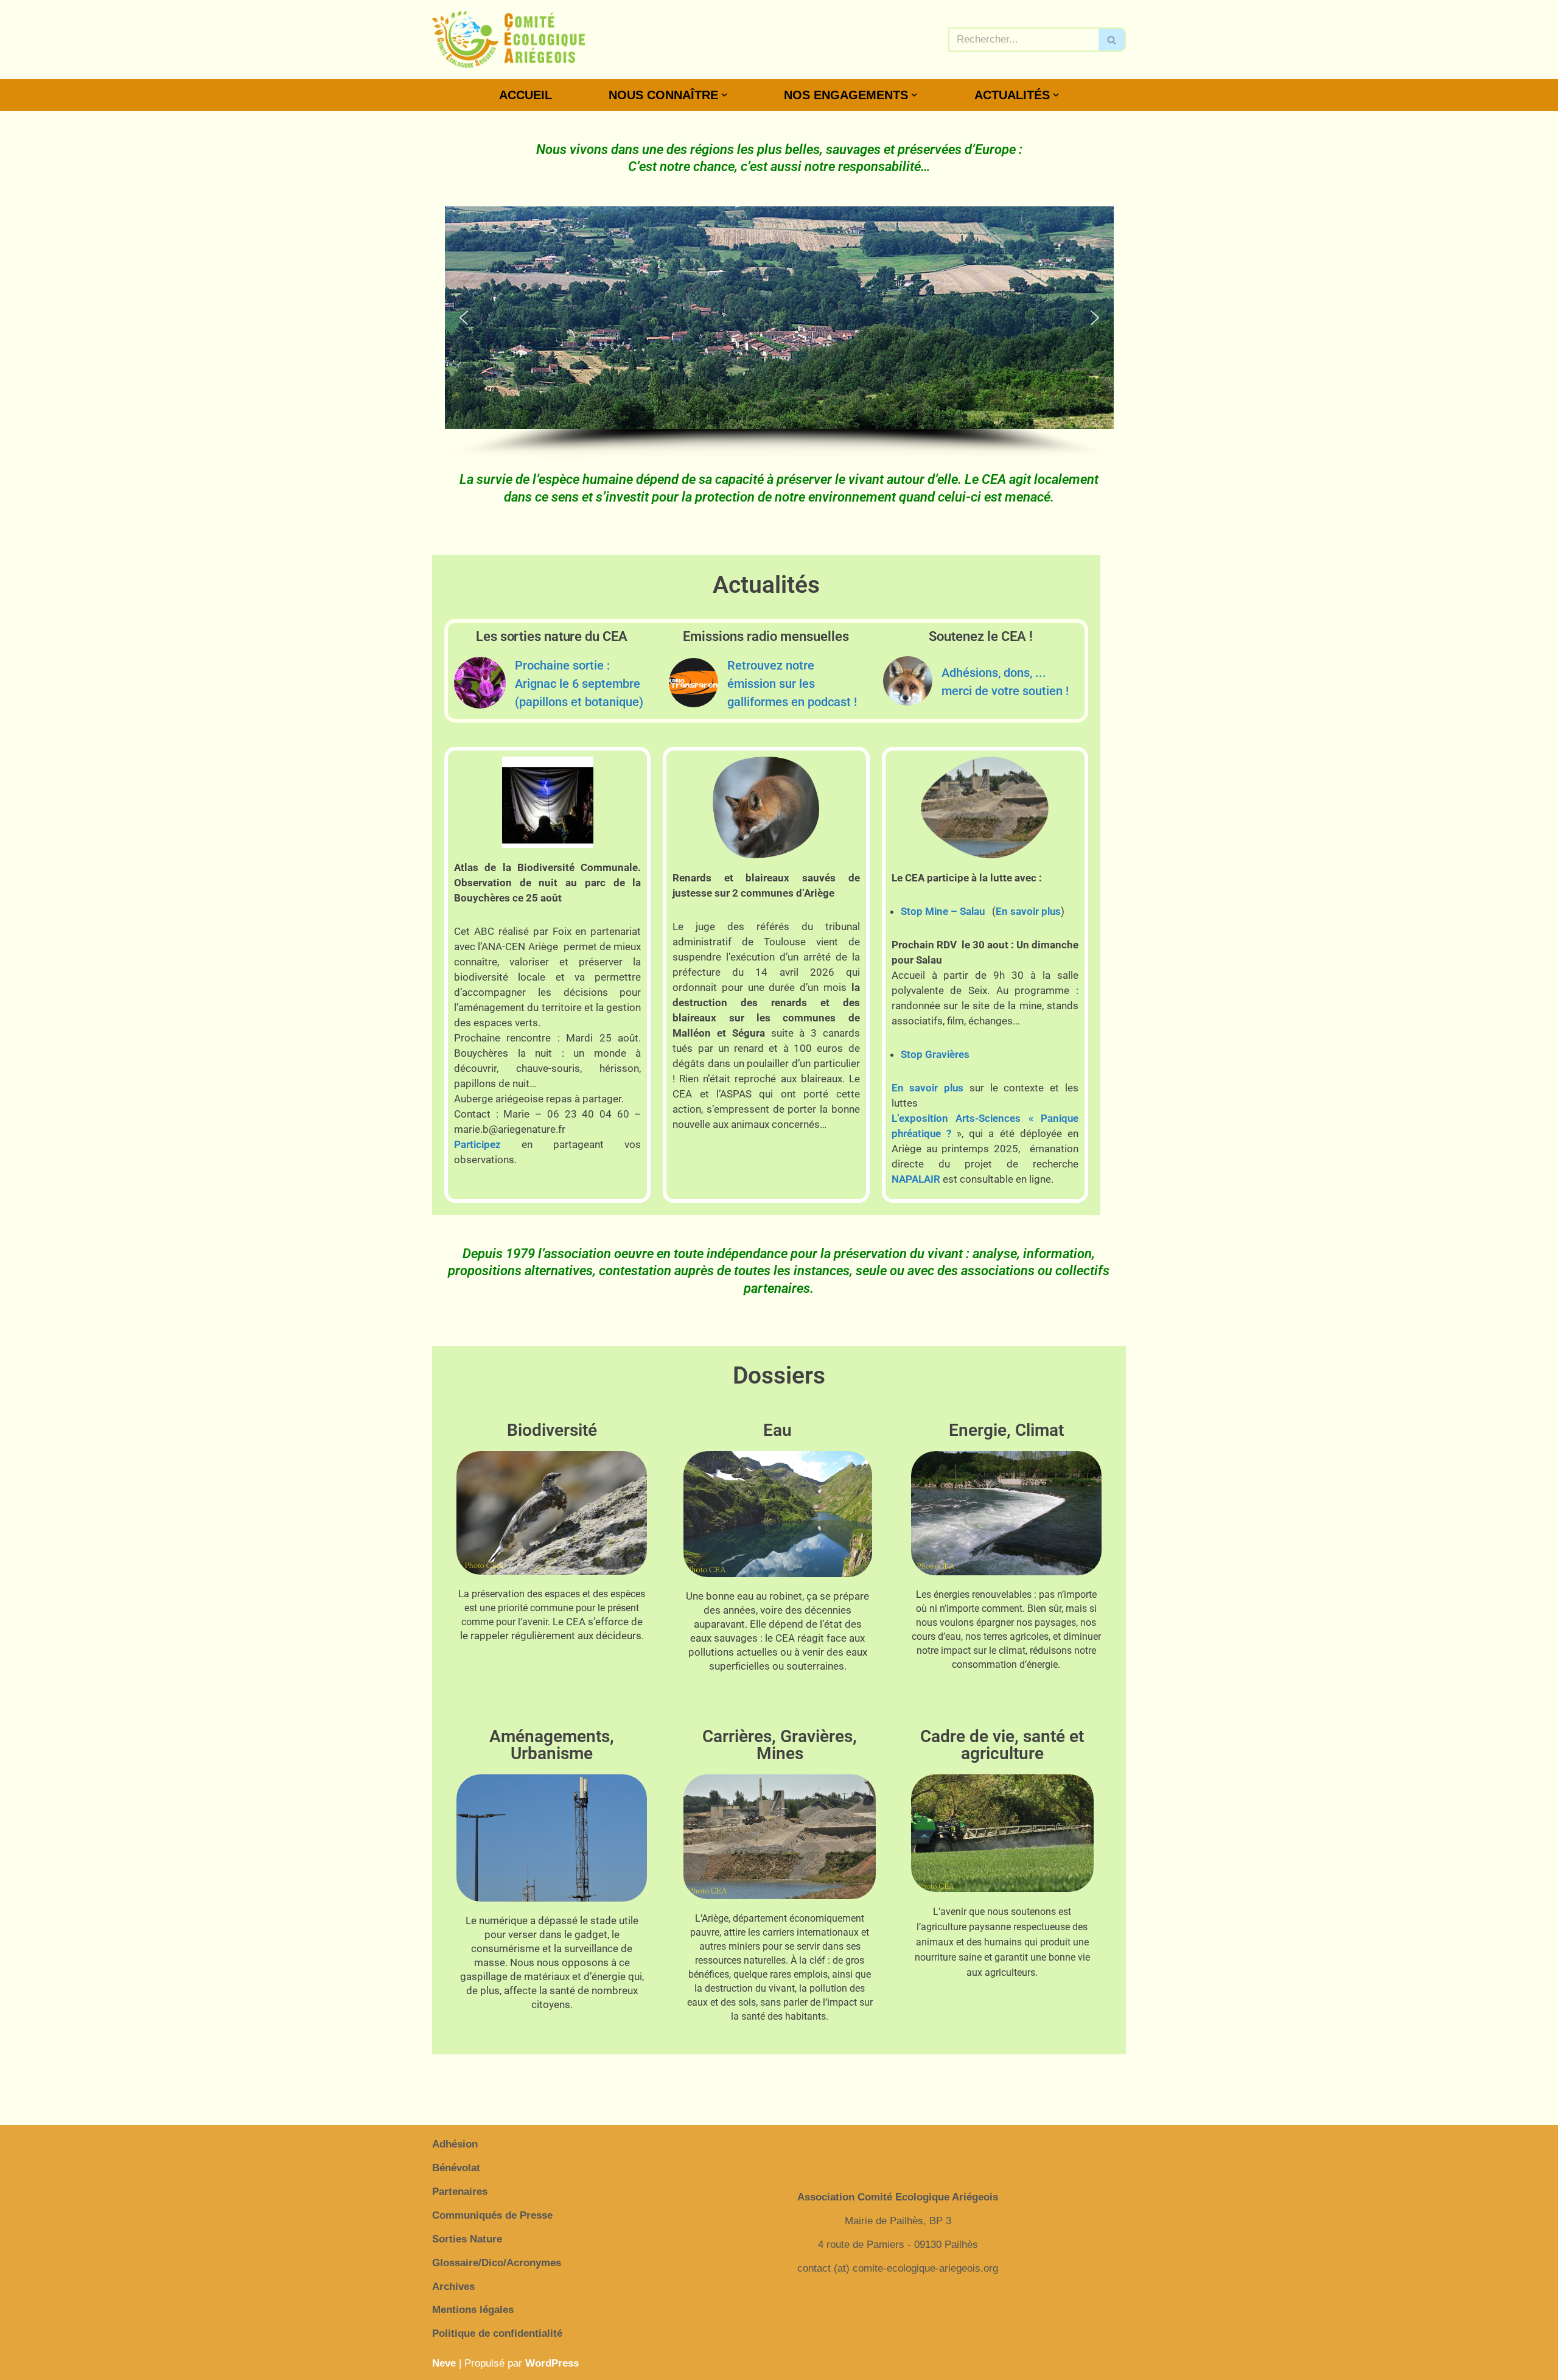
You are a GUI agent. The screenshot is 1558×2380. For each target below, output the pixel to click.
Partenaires (460, 2192)
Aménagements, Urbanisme (552, 1745)
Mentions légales (473, 2310)
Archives (453, 2287)
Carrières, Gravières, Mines (780, 1745)
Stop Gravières (935, 1054)
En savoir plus (1028, 911)
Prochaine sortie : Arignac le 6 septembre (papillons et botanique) (579, 684)
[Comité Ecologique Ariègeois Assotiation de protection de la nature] (508, 40)
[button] (724, 95)
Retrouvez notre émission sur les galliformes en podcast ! (792, 684)
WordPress (552, 2363)
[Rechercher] (1112, 40)
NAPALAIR (916, 1179)
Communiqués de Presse (492, 2215)
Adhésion (455, 2144)
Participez (477, 1144)
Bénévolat (456, 2168)
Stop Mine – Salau (943, 911)
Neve (444, 2363)
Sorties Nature (467, 2239)
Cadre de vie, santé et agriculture (1002, 1745)
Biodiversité (552, 1430)
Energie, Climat (1006, 1430)
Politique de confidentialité (497, 2333)
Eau (777, 1430)
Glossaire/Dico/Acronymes (497, 2263)
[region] (779, 333)
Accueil (526, 95)
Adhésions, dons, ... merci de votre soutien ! (1005, 682)
